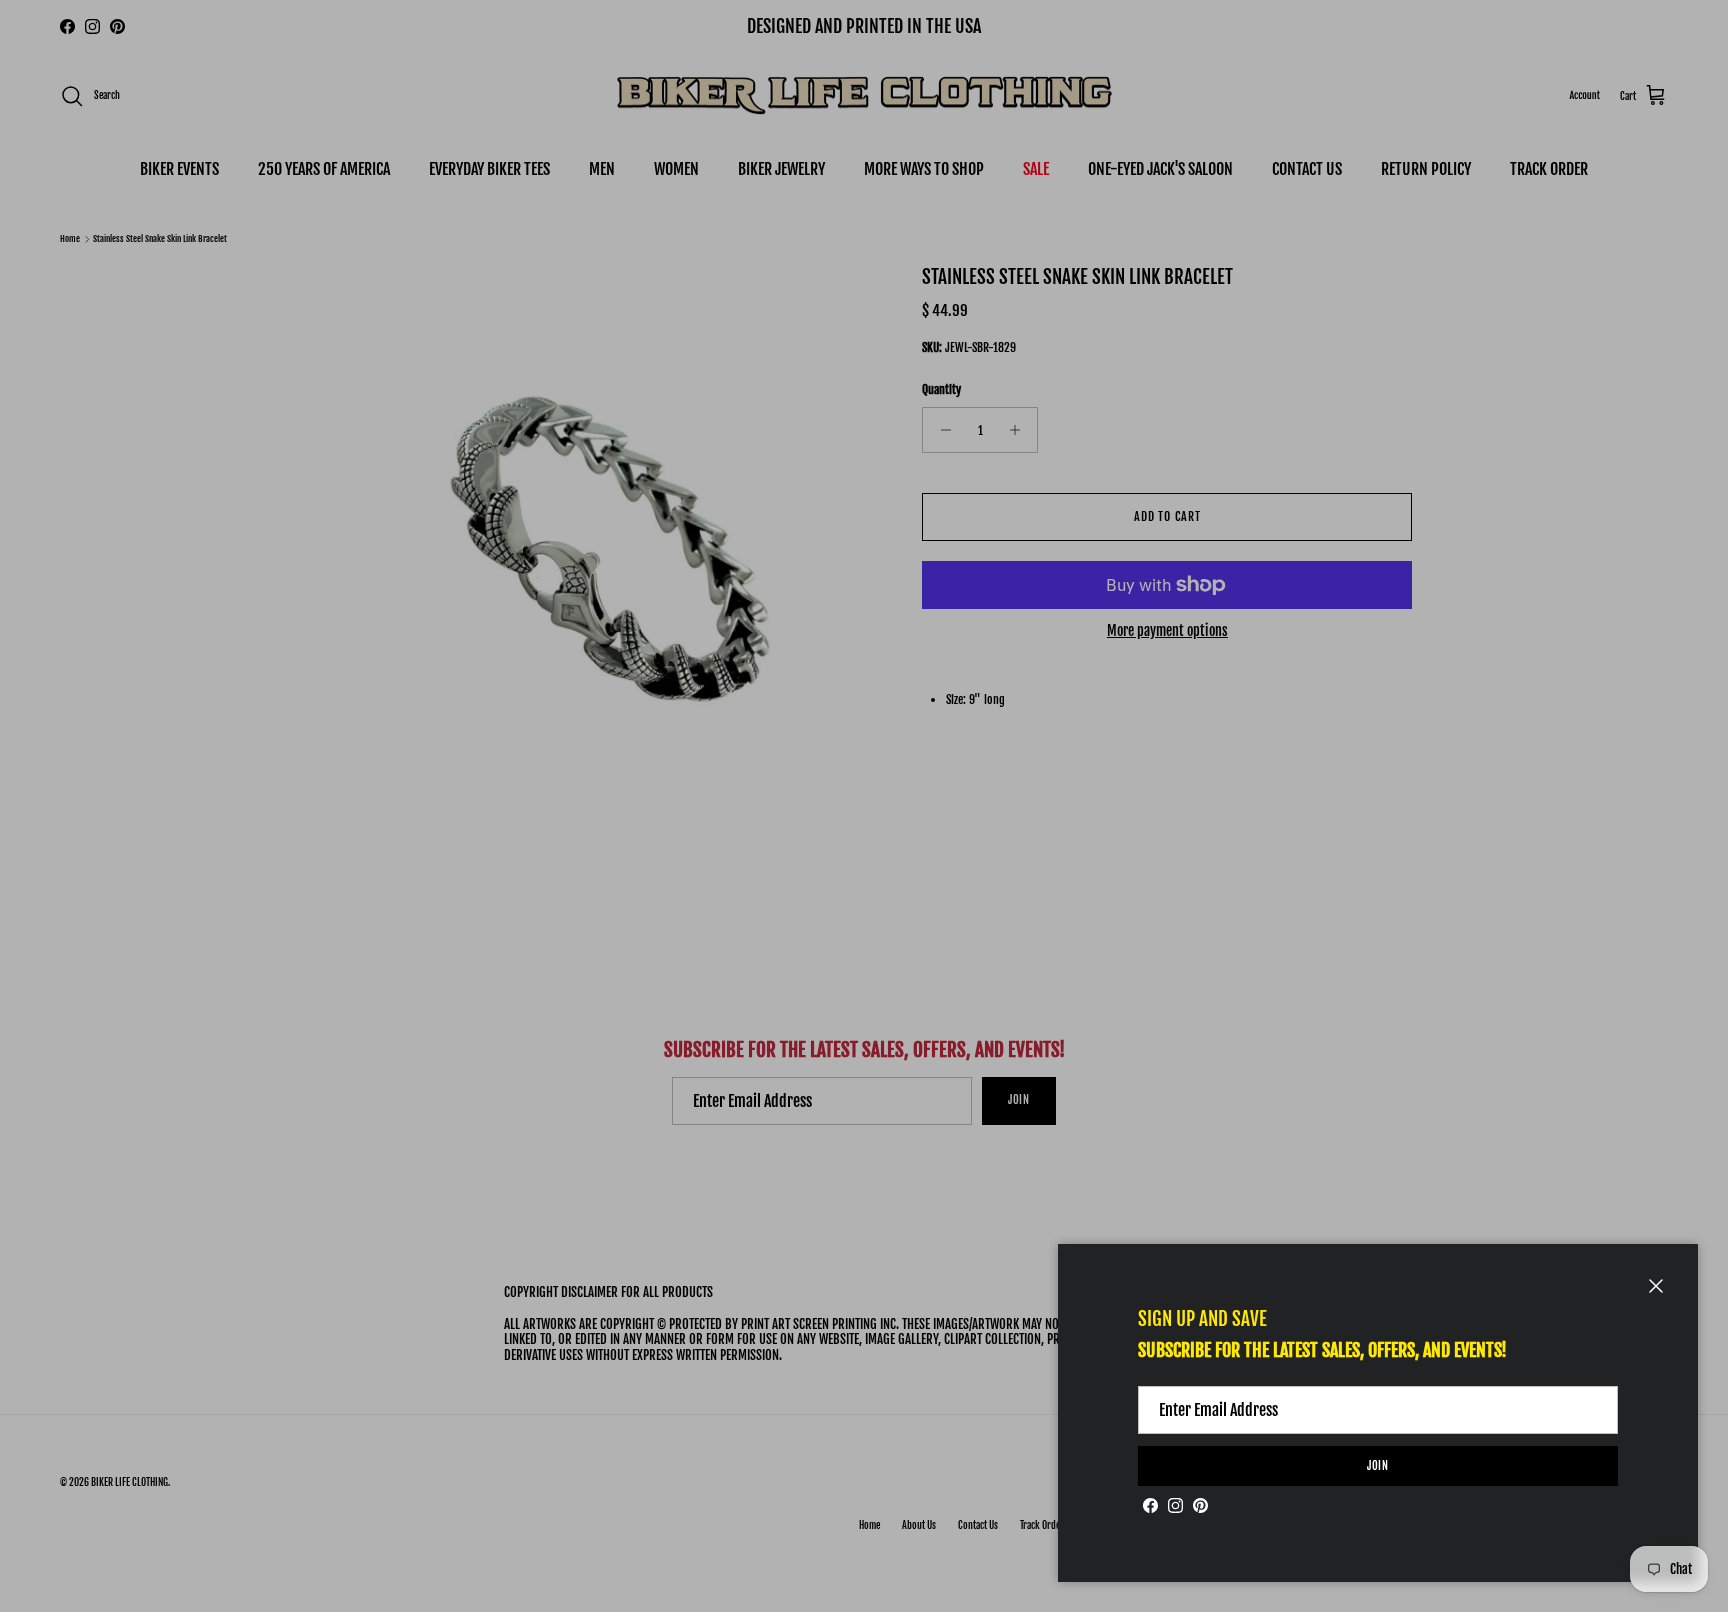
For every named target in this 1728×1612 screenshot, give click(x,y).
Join (1378, 1466)
